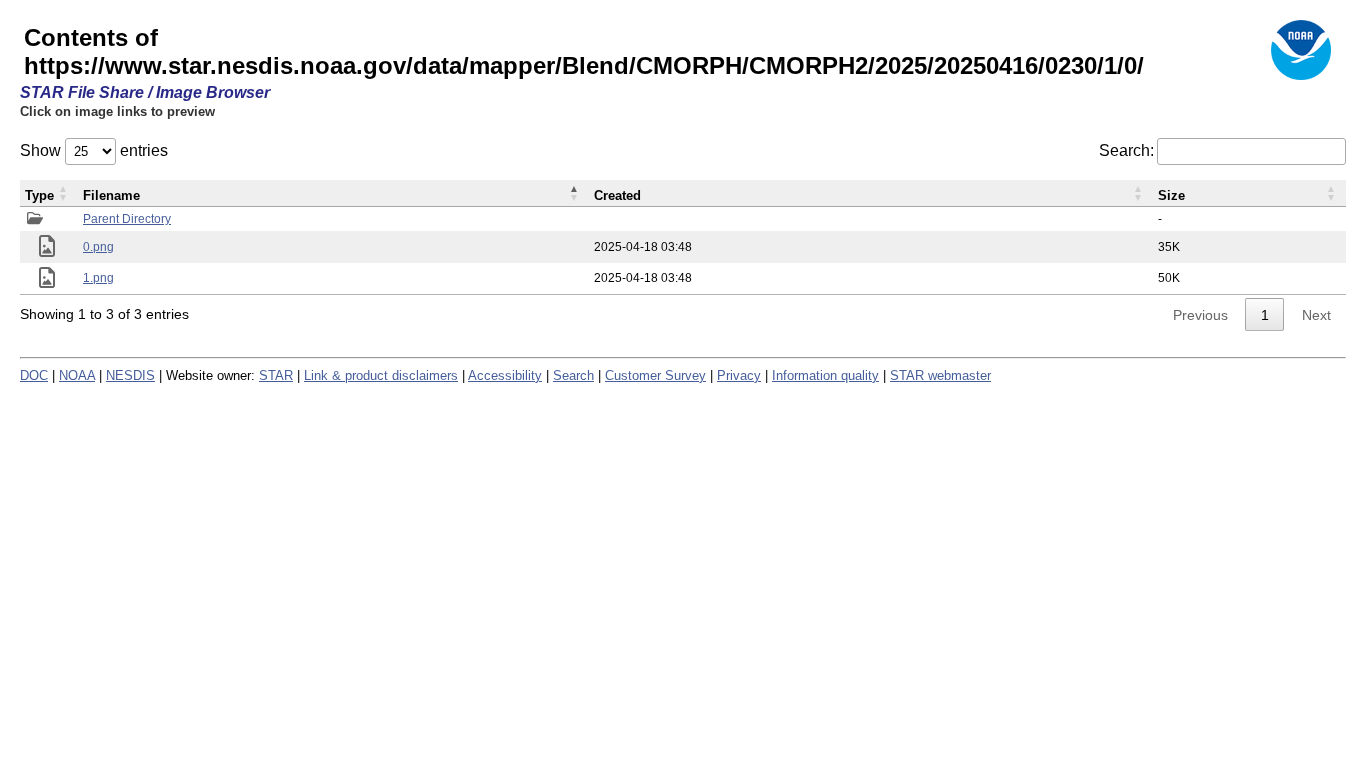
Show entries (94, 150)
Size (1171, 195)
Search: (1126, 150)
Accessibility (505, 375)
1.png (98, 278)
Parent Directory (127, 219)
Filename (111, 195)
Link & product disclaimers (381, 375)
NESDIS (130, 375)
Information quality (825, 375)
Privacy (739, 375)
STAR (276, 375)
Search (573, 375)
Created (617, 195)
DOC (34, 375)
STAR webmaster (940, 375)
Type (39, 195)
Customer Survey (655, 375)
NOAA (77, 375)
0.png (98, 247)
